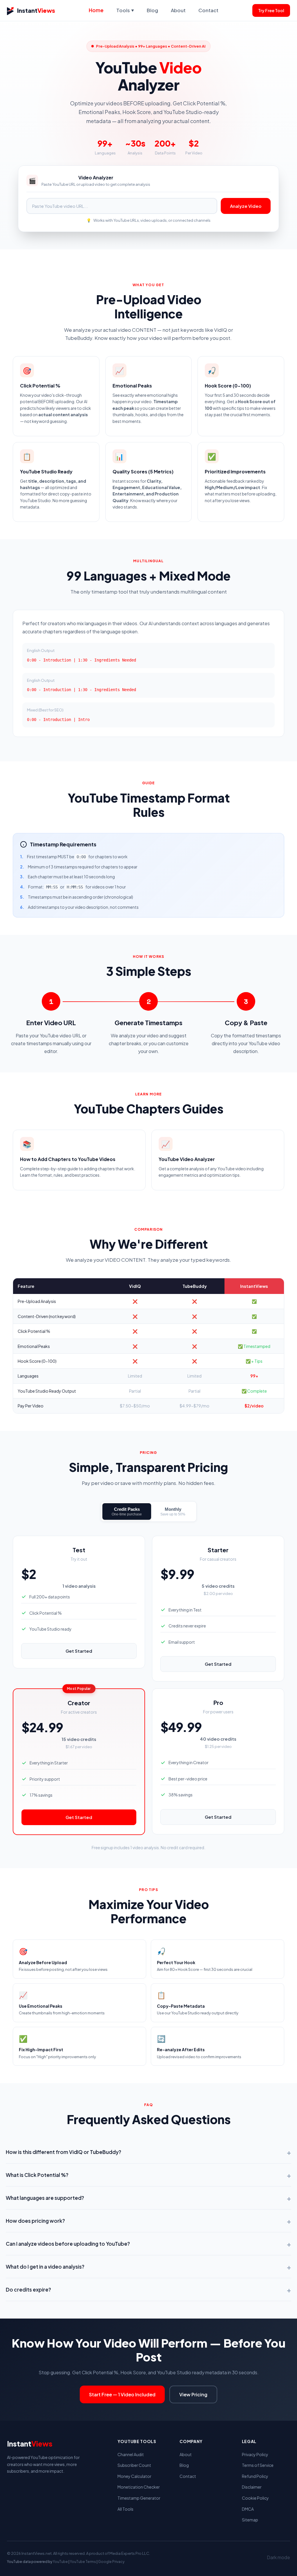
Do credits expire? (148, 2290)
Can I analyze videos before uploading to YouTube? (148, 2244)
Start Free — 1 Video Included (122, 2394)
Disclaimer (252, 2487)
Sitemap (250, 2520)
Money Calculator (134, 2476)
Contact (208, 10)
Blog (152, 10)
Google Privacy (111, 2562)
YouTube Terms (83, 2562)
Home (96, 10)
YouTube (60, 2562)
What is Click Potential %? (148, 2175)
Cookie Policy (255, 2498)
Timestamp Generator (139, 2498)
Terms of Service (258, 2465)
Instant (36, 10)
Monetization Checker (139, 2487)
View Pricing (193, 2394)
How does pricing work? (148, 2221)
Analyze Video (246, 206)
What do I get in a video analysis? (148, 2267)
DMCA (248, 2509)
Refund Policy (255, 2476)
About (178, 10)
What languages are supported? (148, 2198)
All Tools (125, 2509)
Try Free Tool (271, 10)
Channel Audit (131, 2454)
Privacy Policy (255, 2454)
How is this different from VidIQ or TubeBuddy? (148, 2152)
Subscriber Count (134, 2465)
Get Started (79, 1651)
